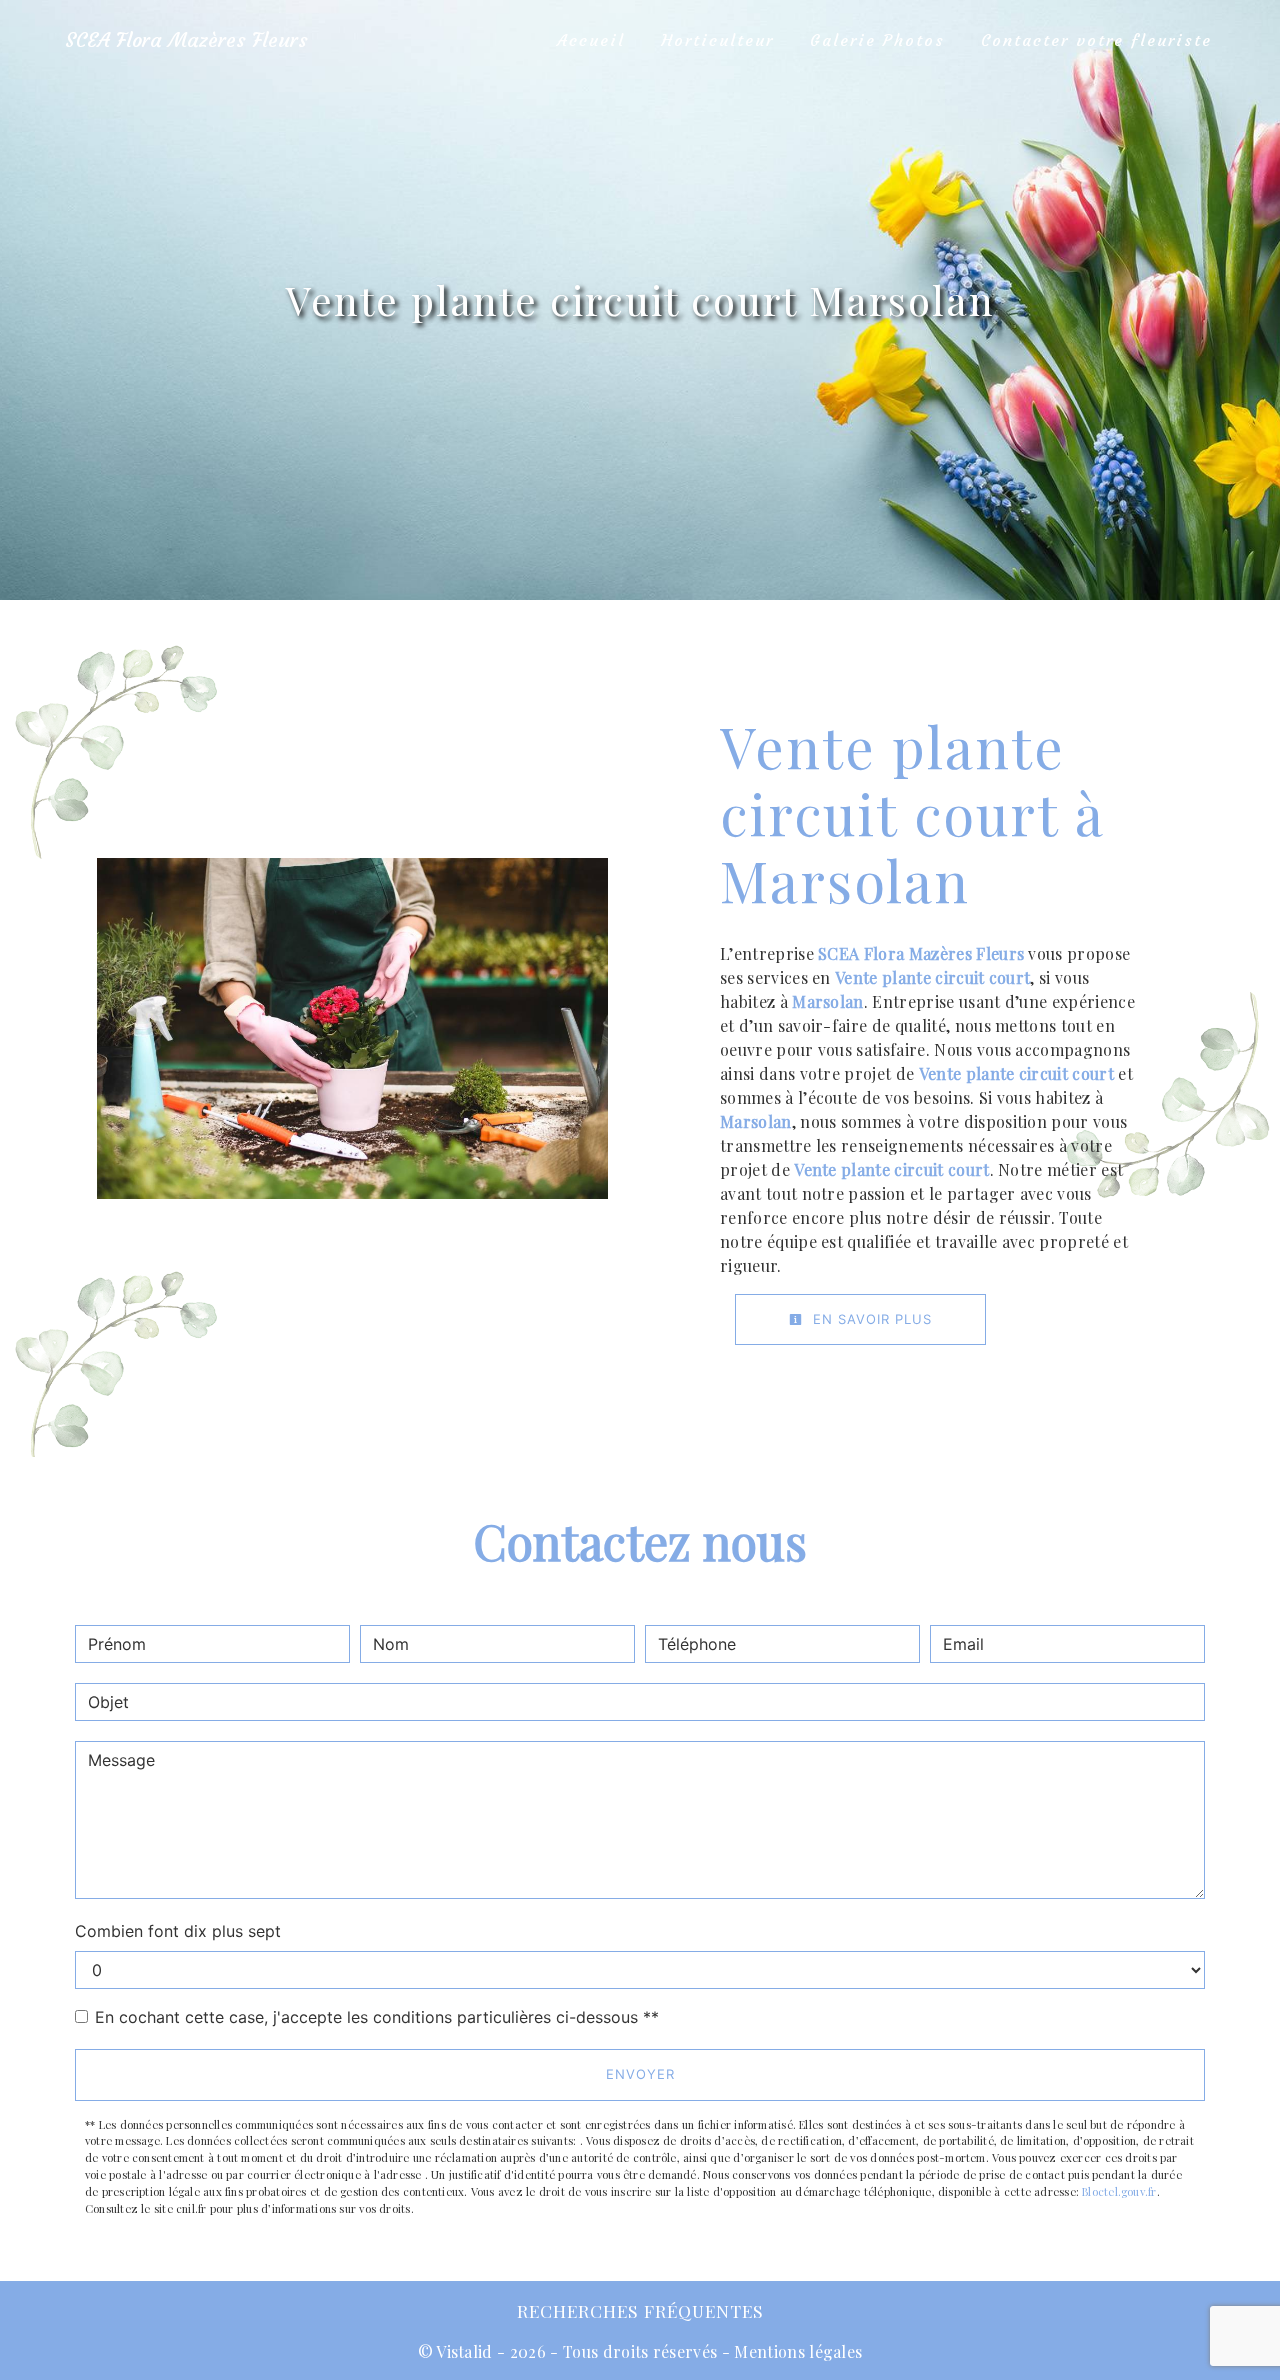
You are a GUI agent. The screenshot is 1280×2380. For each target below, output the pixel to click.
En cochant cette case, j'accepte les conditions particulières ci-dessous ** (377, 2017)
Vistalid (464, 2351)
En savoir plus (870, 1319)
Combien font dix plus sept (178, 1931)
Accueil (591, 40)
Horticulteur (717, 40)
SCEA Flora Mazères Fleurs (186, 39)
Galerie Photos (877, 40)
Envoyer (640, 2074)
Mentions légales (796, 2351)
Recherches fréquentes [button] (640, 2310)
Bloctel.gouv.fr (1119, 2191)
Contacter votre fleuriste (1096, 40)
